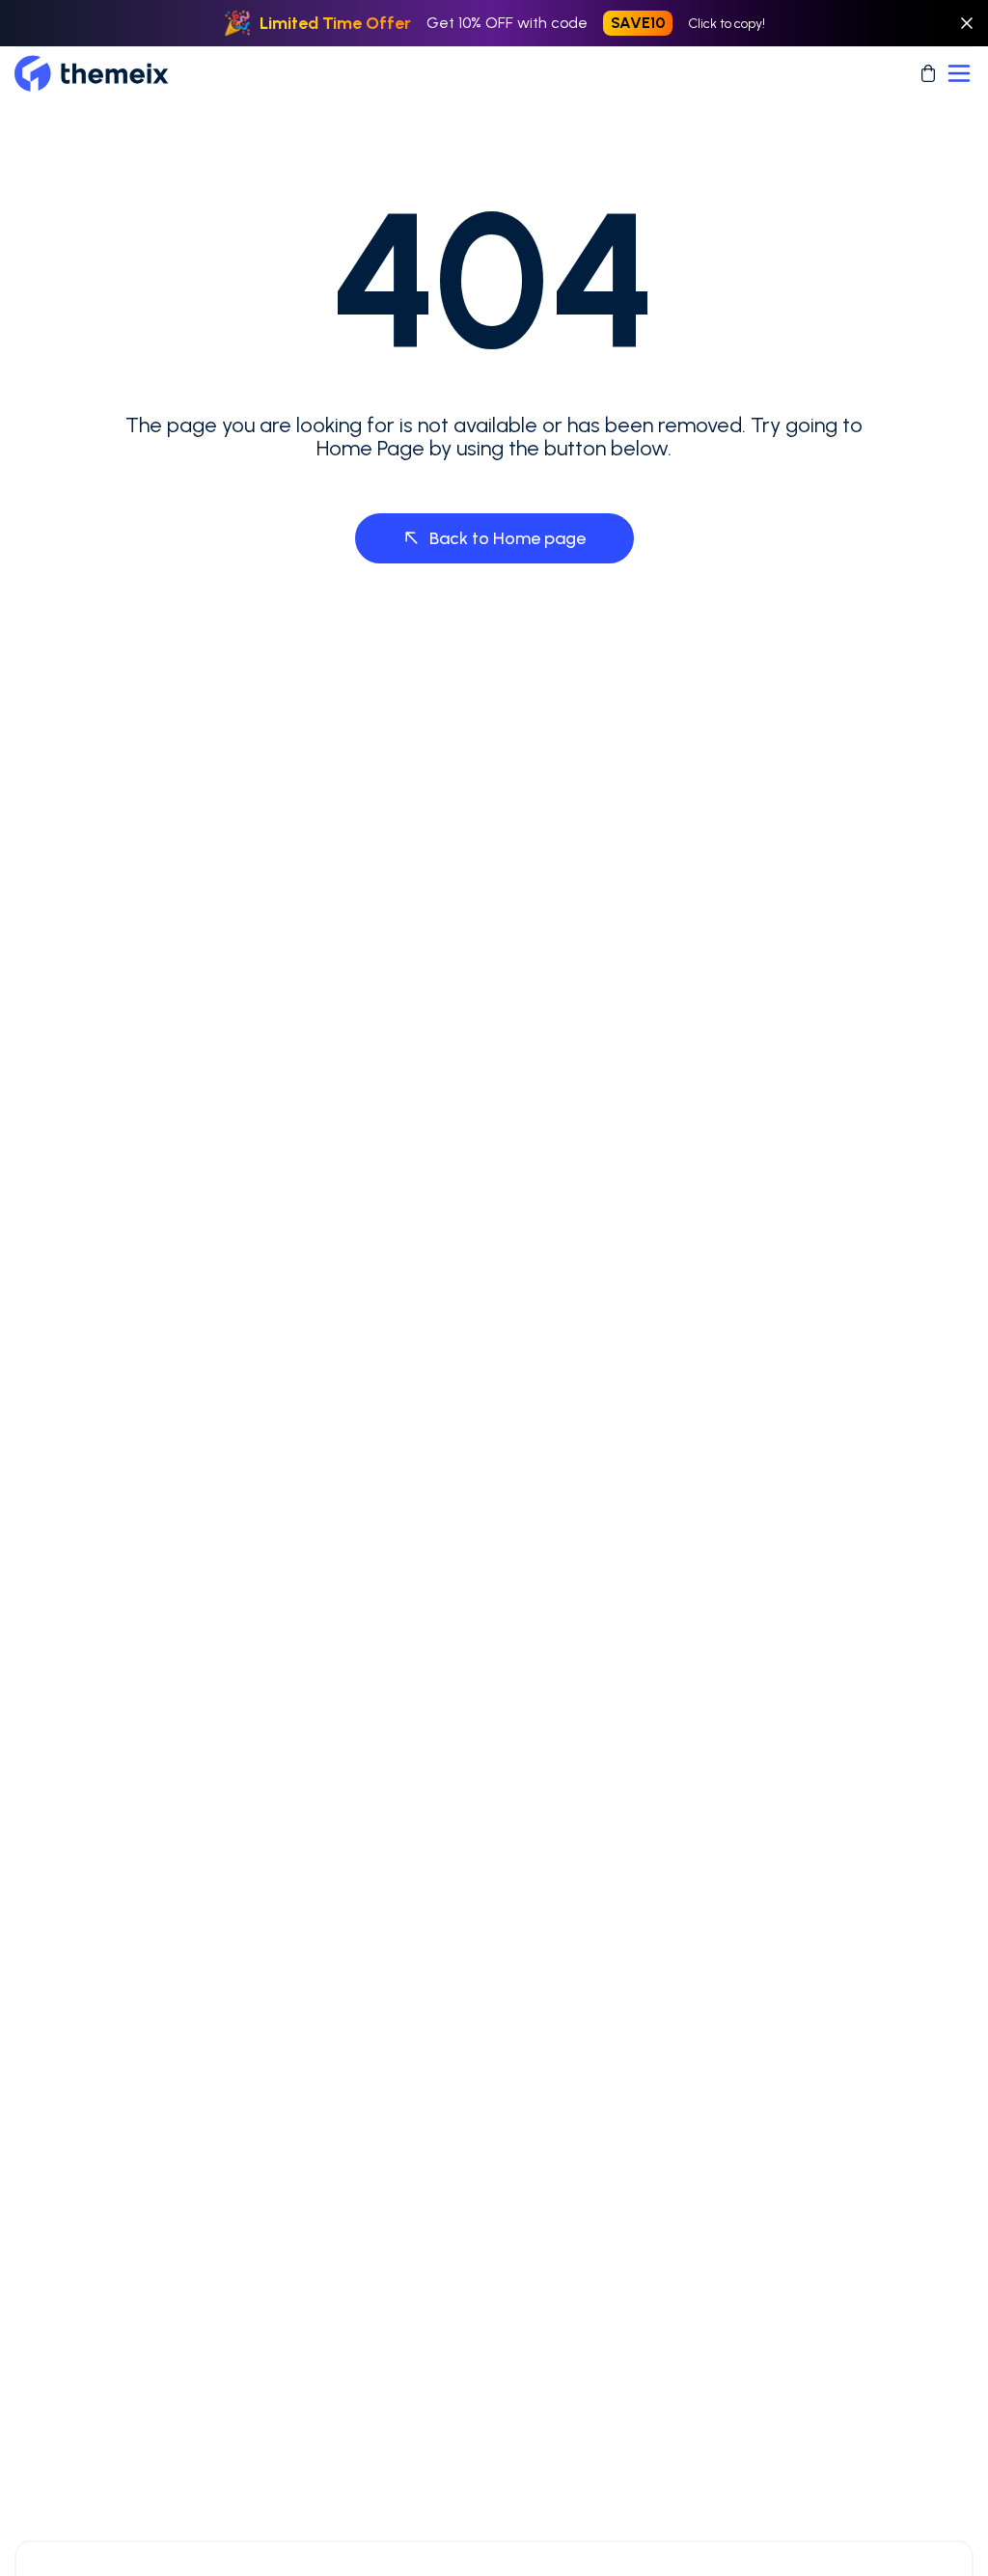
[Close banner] (967, 23)
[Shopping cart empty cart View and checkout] (928, 73)
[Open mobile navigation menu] (959, 73)
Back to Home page (508, 538)
